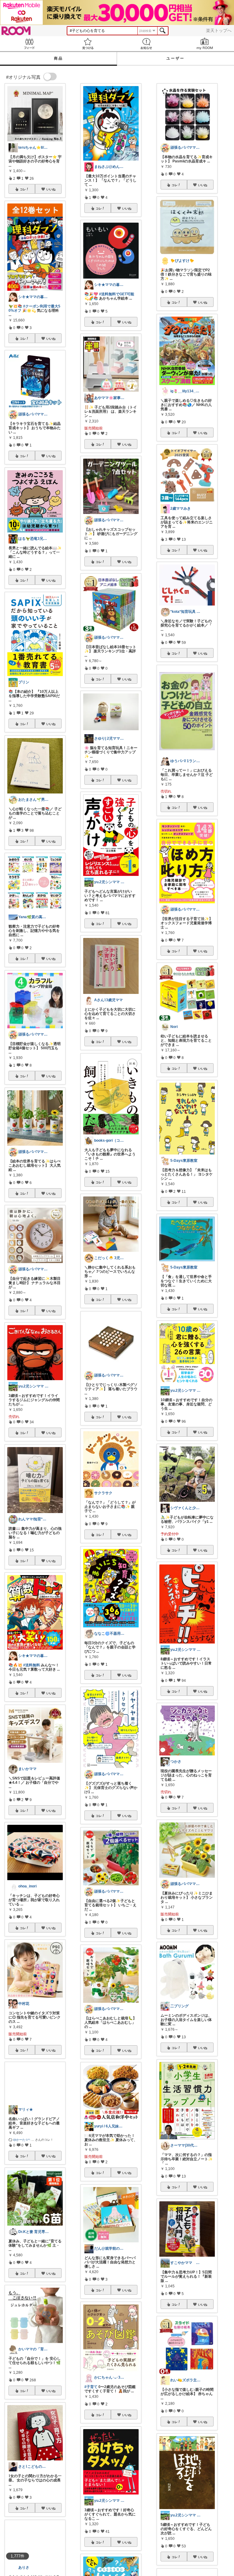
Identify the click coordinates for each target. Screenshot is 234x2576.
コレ (23, 189)
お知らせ (146, 44)
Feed (29, 44)
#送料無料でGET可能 (117, 294)
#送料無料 (32, 1665)
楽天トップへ (219, 30)
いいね (51, 189)
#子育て (91, 2387)
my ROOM (205, 44)
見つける (88, 44)
